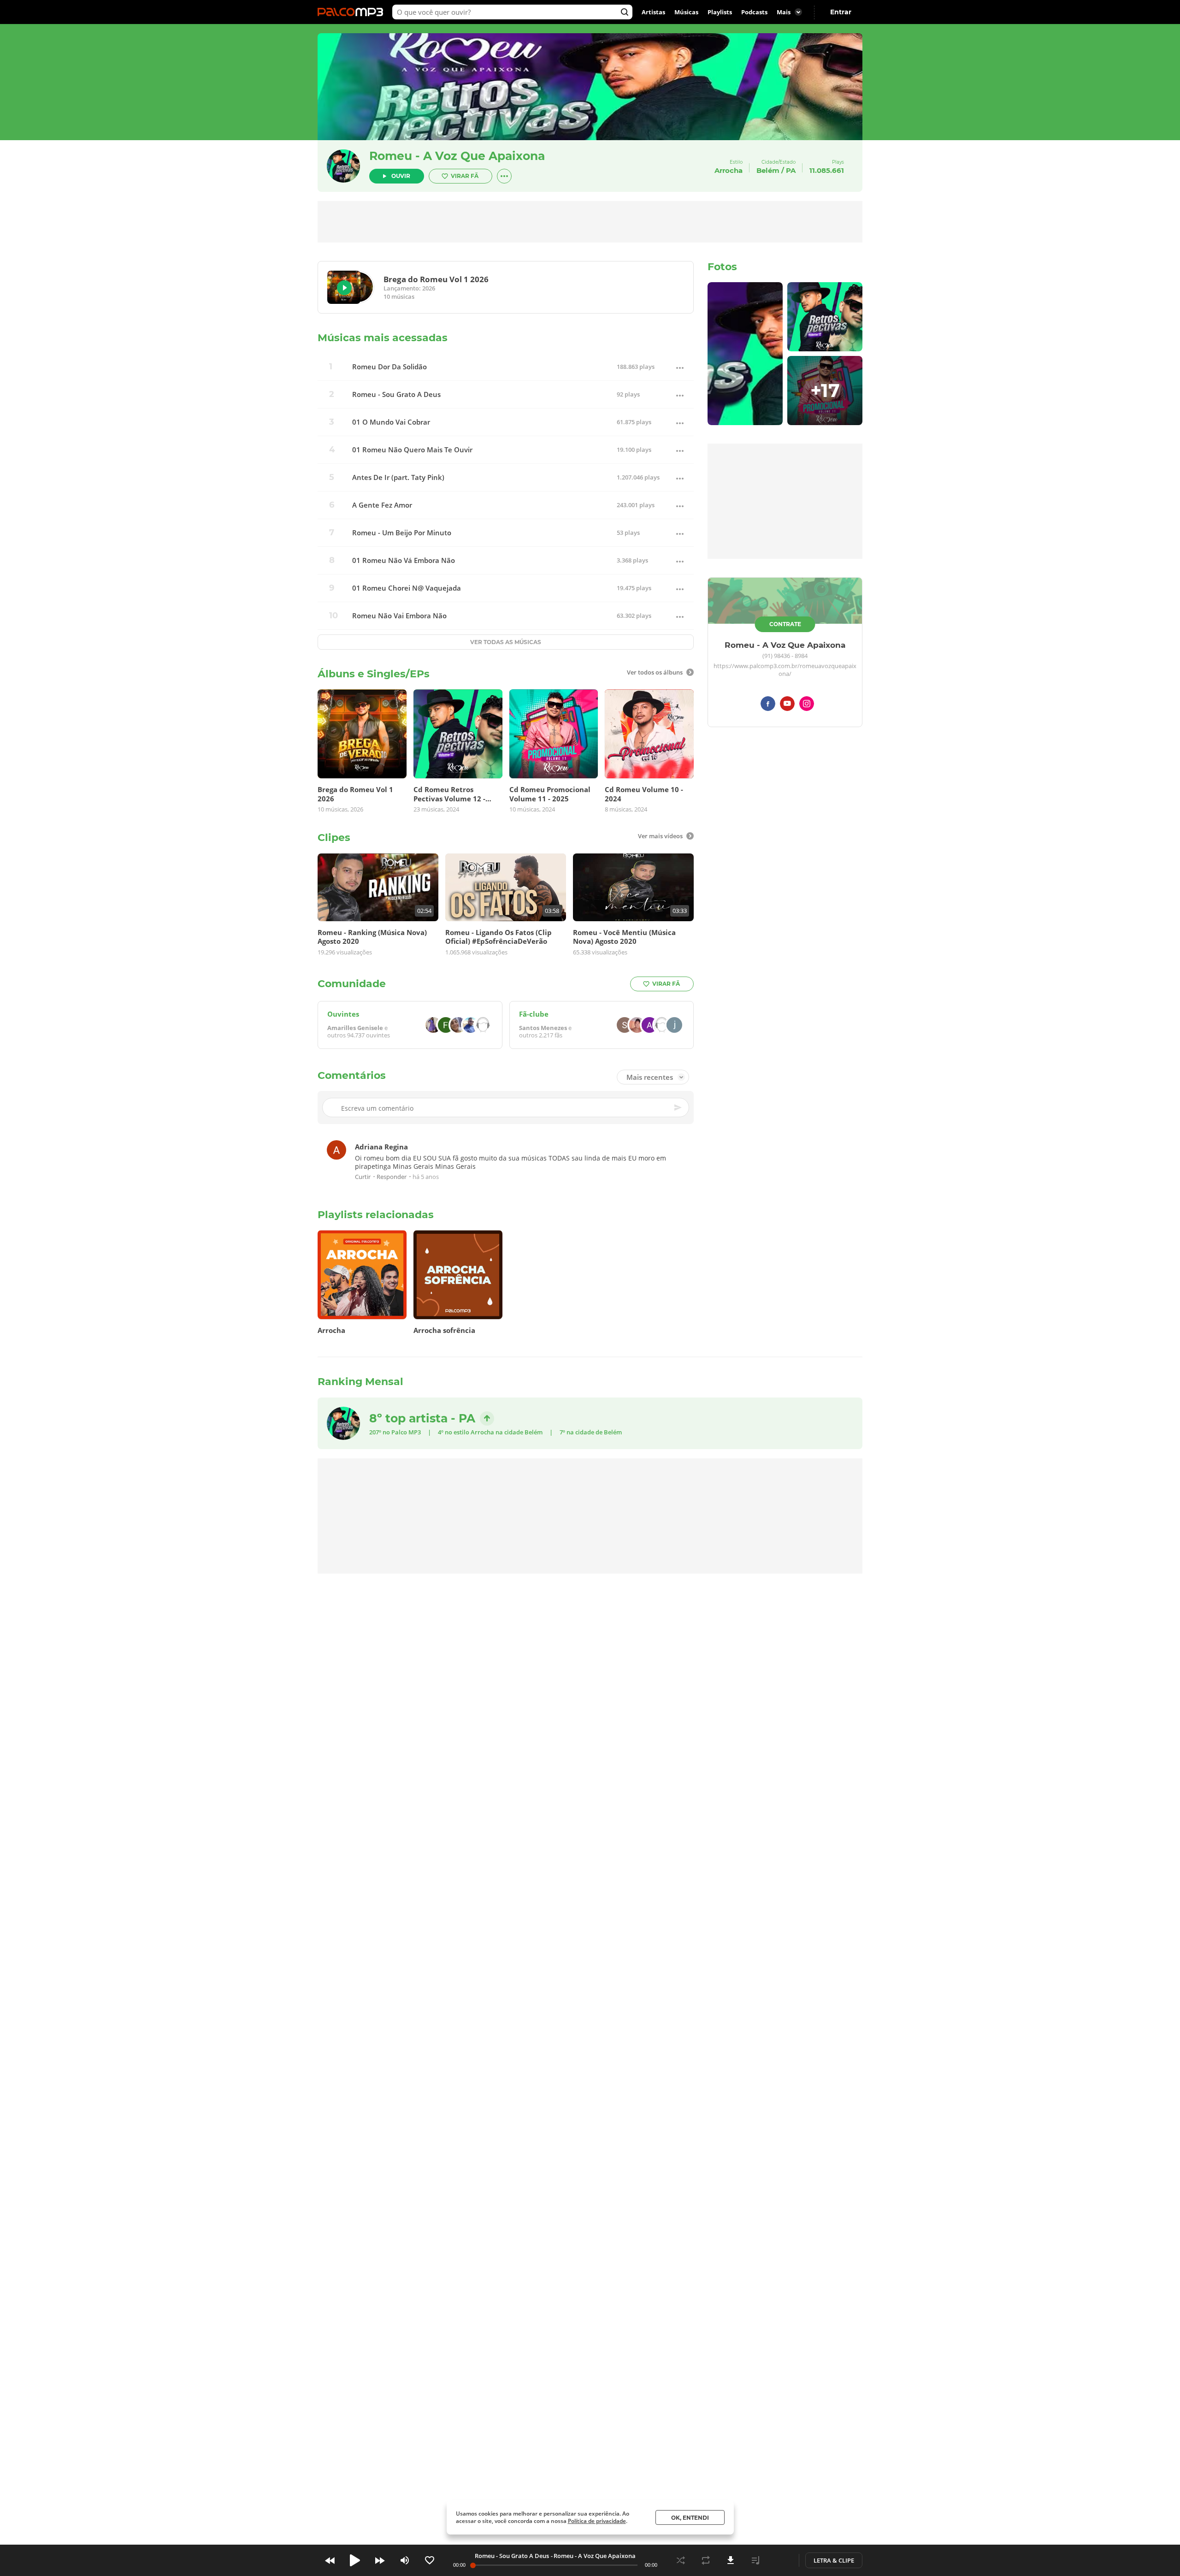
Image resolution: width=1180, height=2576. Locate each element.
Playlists (720, 12)
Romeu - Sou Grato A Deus (396, 394)
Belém (768, 170)
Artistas (653, 12)
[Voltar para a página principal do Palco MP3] (353, 12)
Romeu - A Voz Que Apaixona (457, 156)
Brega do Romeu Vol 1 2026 (436, 279)
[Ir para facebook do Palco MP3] (768, 705)
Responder (392, 1177)
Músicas (686, 12)
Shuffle (681, 2560)
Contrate (785, 624)
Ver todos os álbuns (655, 672)
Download (731, 2560)
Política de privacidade (597, 2521)
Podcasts (754, 12)
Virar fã (465, 176)
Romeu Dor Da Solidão (389, 367)
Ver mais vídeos (660, 836)
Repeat (706, 2560)
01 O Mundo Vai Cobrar (391, 422)
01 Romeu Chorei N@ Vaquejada (407, 588)
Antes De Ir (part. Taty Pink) (398, 477)
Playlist (755, 2560)
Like (430, 2560)
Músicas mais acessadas (383, 338)
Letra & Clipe (834, 2560)
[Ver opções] (504, 176)
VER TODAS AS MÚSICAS (506, 642)
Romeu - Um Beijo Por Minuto (402, 533)
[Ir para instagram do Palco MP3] (807, 705)
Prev (330, 2560)
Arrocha (482, 1432)
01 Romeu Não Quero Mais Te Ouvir (412, 450)
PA (791, 170)
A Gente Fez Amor (382, 505)
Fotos (722, 267)
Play (344, 288)
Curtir (363, 1177)
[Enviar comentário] (678, 1108)
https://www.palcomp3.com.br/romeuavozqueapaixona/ (785, 670)
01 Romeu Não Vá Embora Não (404, 560)
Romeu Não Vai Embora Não (399, 616)
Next (380, 2560)
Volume (405, 2560)
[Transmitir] (780, 2560)
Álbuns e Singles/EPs (374, 674)
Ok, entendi (690, 2518)
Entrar (841, 12)
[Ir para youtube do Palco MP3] (787, 705)
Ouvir (401, 176)
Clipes (334, 838)
